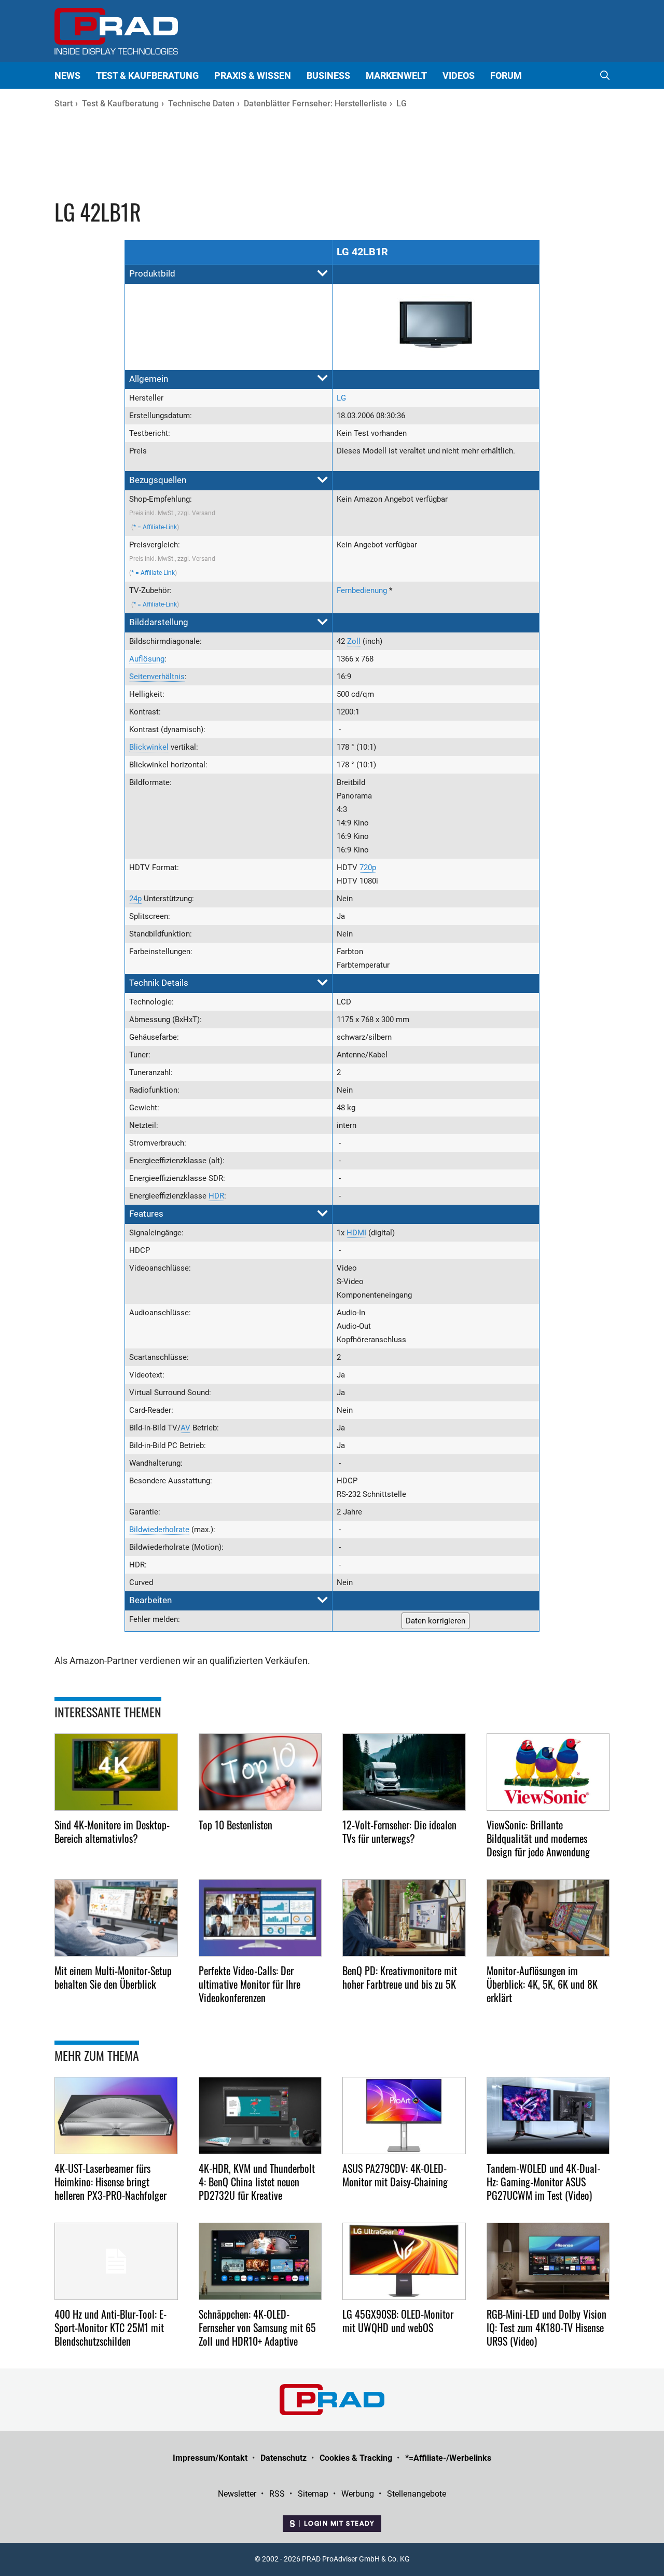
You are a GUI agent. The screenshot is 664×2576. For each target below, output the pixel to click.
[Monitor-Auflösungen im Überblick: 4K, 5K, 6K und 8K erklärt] (548, 1918)
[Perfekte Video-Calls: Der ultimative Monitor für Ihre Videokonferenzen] (260, 1918)
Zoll (354, 641)
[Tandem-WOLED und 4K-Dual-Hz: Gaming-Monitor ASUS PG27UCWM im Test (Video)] (548, 2116)
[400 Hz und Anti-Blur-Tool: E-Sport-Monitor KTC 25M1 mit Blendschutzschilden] (116, 2261)
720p (368, 867)
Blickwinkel (149, 747)
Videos (459, 75)
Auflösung (147, 659)
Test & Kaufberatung (147, 75)
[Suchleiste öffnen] (605, 75)
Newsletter (237, 2494)
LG (341, 398)
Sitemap (313, 2494)
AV (185, 1428)
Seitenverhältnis (157, 677)
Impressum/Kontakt (210, 2458)
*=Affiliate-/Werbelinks (448, 2458)
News (67, 75)
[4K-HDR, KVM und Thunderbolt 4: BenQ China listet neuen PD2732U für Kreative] (260, 2116)
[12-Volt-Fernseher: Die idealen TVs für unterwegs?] (404, 1772)
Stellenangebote (417, 2494)
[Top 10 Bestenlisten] (260, 1772)
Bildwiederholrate (159, 1530)
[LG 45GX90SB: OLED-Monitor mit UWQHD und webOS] (404, 2261)
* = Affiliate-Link (155, 527)
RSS (277, 2494)
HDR (216, 1196)
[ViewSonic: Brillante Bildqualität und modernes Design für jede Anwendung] (548, 1772)
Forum (506, 75)
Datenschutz (283, 2458)
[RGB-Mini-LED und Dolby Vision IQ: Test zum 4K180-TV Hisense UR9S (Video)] (548, 2261)
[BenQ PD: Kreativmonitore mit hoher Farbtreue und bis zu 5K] (404, 1918)
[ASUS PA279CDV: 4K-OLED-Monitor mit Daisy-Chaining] (404, 2116)
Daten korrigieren (435, 1621)
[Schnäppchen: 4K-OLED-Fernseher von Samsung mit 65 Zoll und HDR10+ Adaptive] (260, 2261)
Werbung (358, 2494)
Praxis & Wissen (253, 75)
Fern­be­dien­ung (362, 590)
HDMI (356, 1233)
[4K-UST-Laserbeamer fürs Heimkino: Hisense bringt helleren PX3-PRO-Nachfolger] (116, 2116)
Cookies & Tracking (356, 2458)
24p (135, 899)
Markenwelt (396, 75)
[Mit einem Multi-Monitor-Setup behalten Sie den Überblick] (116, 1918)
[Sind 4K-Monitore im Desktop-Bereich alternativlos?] (116, 1772)
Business (328, 75)
